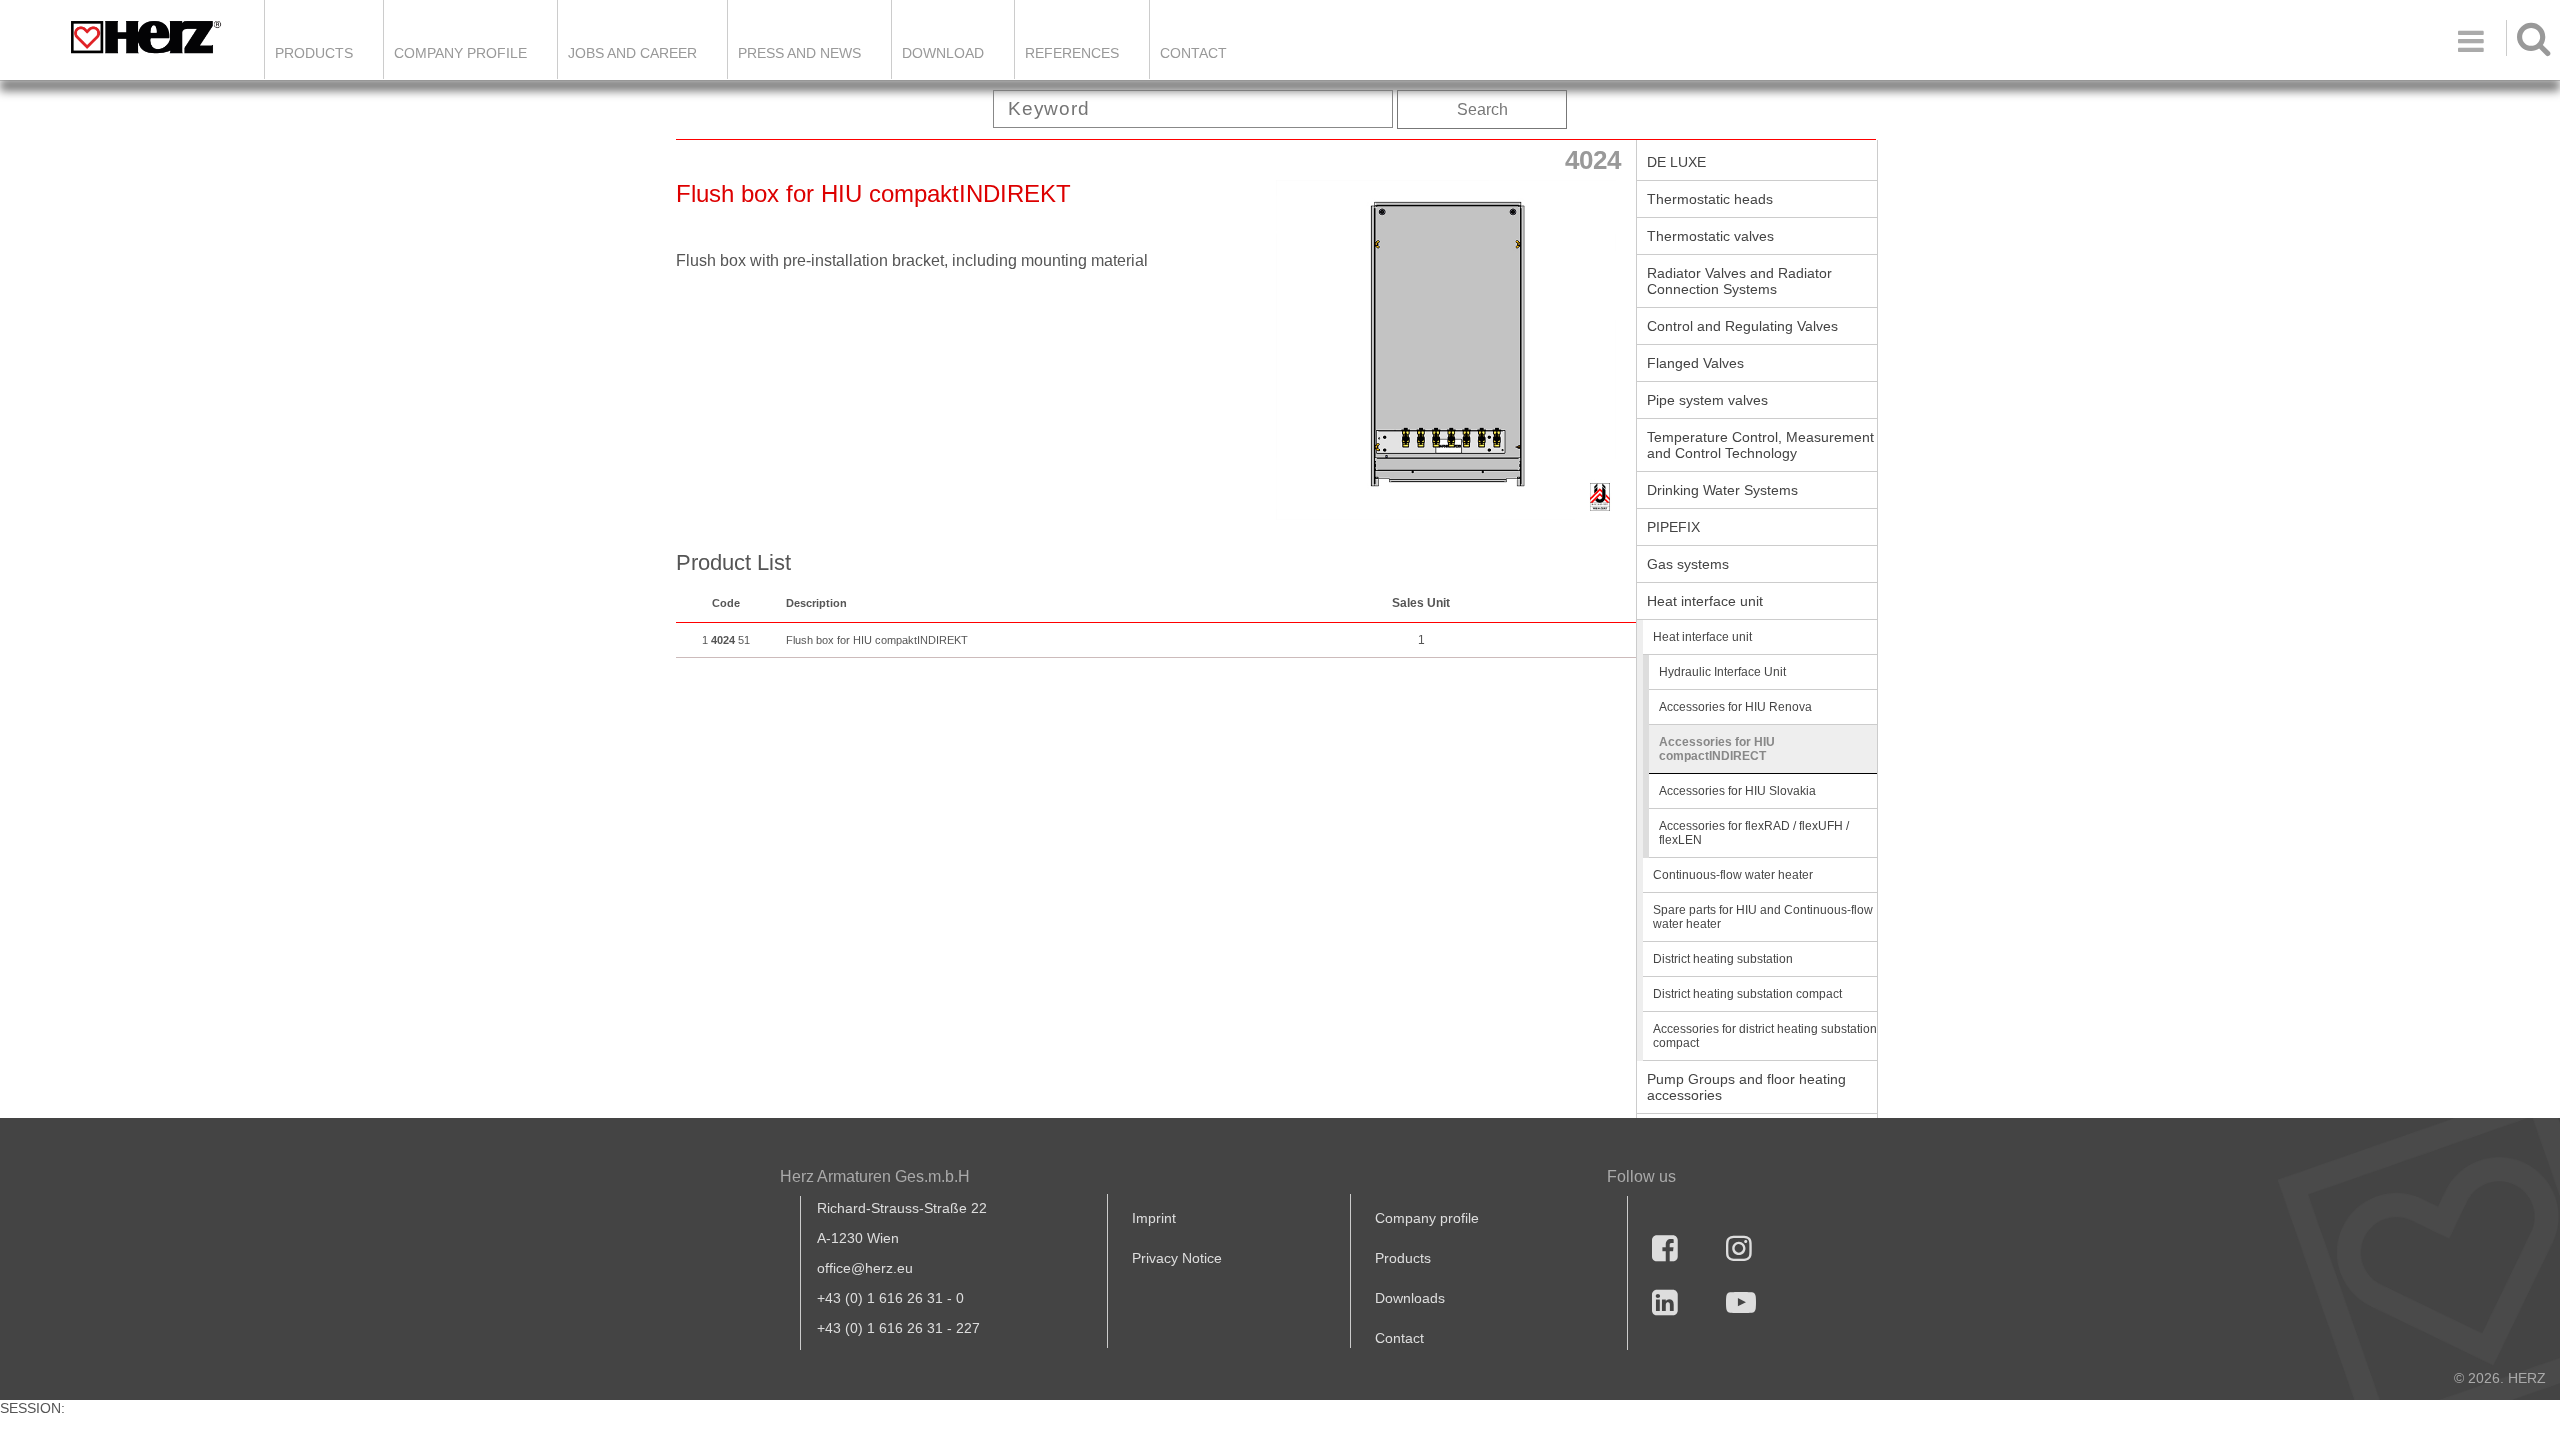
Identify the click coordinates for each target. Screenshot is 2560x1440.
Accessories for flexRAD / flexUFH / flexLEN (1754, 833)
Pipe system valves (1707, 400)
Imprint (1154, 1218)
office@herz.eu (865, 1268)
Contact (1193, 53)
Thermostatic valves (1710, 236)
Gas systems (1688, 564)
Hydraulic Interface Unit (1722, 672)
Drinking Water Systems (1722, 490)
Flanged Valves (1695, 363)
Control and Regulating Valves (1742, 326)
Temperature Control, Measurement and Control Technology (1760, 445)
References (1072, 53)
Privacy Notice (1177, 1258)
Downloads (1410, 1298)
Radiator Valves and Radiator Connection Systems (1739, 281)
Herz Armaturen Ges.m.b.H (875, 1176)
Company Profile (460, 53)
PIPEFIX (1673, 527)
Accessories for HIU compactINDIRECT (1717, 749)
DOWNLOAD (943, 53)
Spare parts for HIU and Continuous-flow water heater (1763, 917)
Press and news (799, 53)
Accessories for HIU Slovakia (1737, 791)
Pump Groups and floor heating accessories (1746, 1087)
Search (1482, 109)
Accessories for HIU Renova (1735, 707)
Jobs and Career (632, 53)
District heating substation (1723, 959)
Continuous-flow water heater (1733, 875)
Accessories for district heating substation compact (1765, 1036)
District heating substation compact (1747, 994)
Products (314, 53)
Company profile (1427, 1218)
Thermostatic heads (1710, 199)
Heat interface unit (1705, 601)
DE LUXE (1676, 162)
